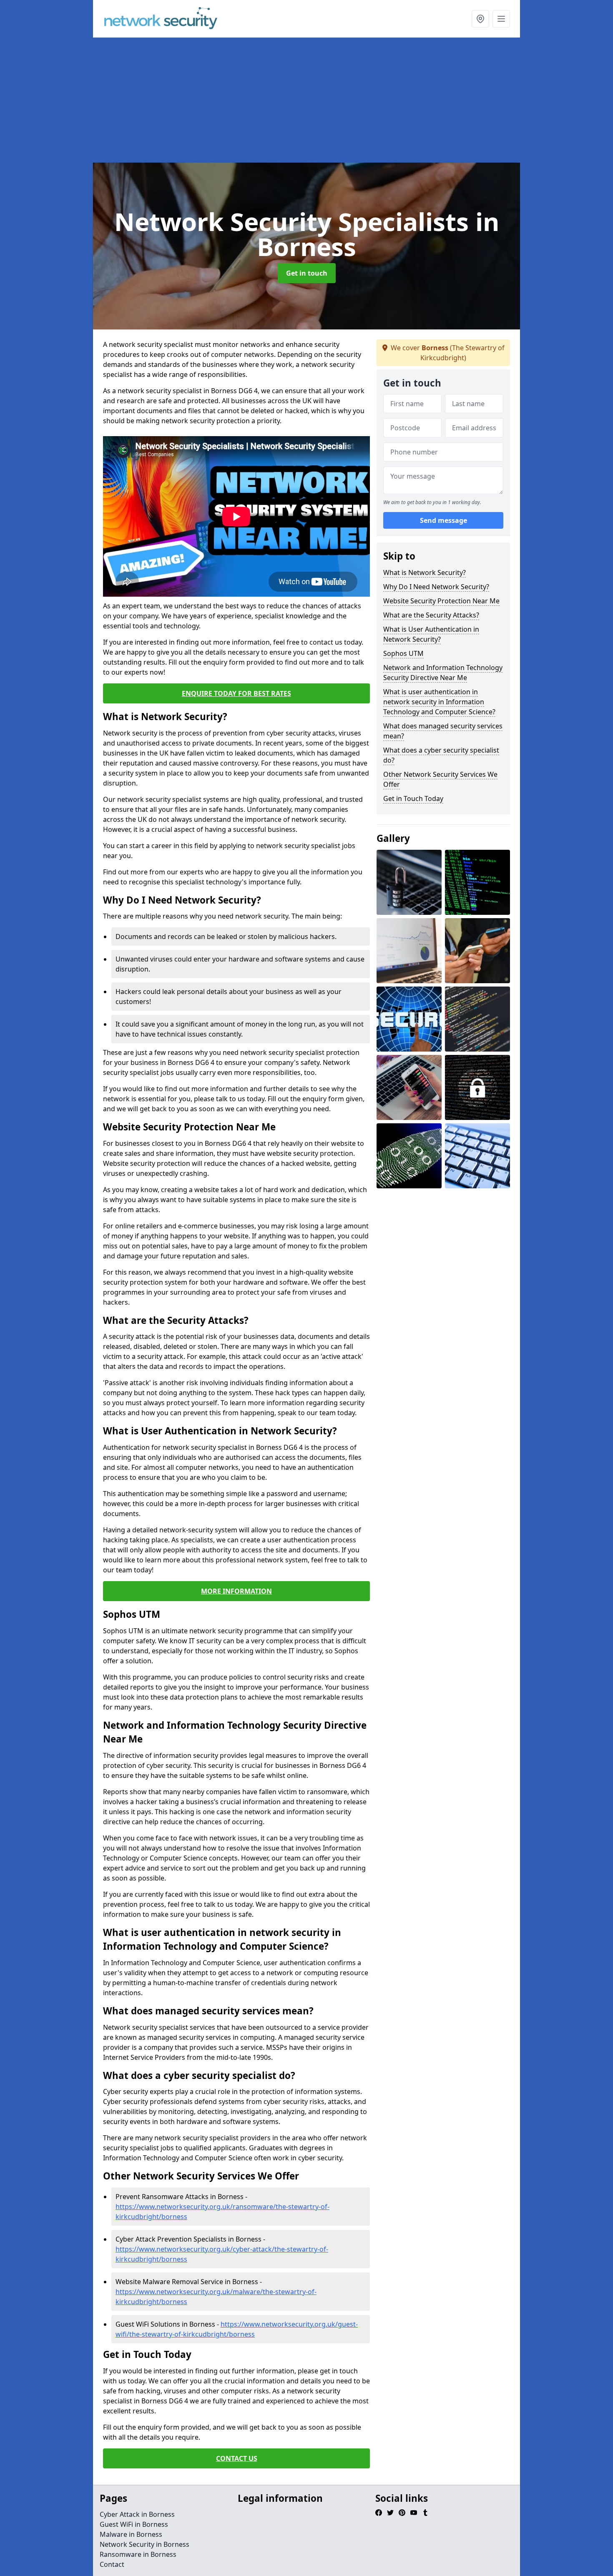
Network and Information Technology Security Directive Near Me (443, 673)
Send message (443, 521)
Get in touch (307, 273)
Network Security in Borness (144, 2544)
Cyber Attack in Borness (137, 2514)
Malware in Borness (131, 2534)
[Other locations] (480, 19)
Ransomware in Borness (138, 2554)
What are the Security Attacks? (431, 615)
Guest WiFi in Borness (134, 2524)
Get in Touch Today (413, 798)
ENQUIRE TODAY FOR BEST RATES (236, 693)
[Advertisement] (343, 100)
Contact (112, 2564)
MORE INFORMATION (236, 1591)
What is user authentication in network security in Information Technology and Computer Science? (439, 702)
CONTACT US (237, 2458)
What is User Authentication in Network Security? (431, 634)
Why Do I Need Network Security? (436, 587)
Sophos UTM (403, 653)
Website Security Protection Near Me (441, 601)
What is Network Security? (425, 572)
